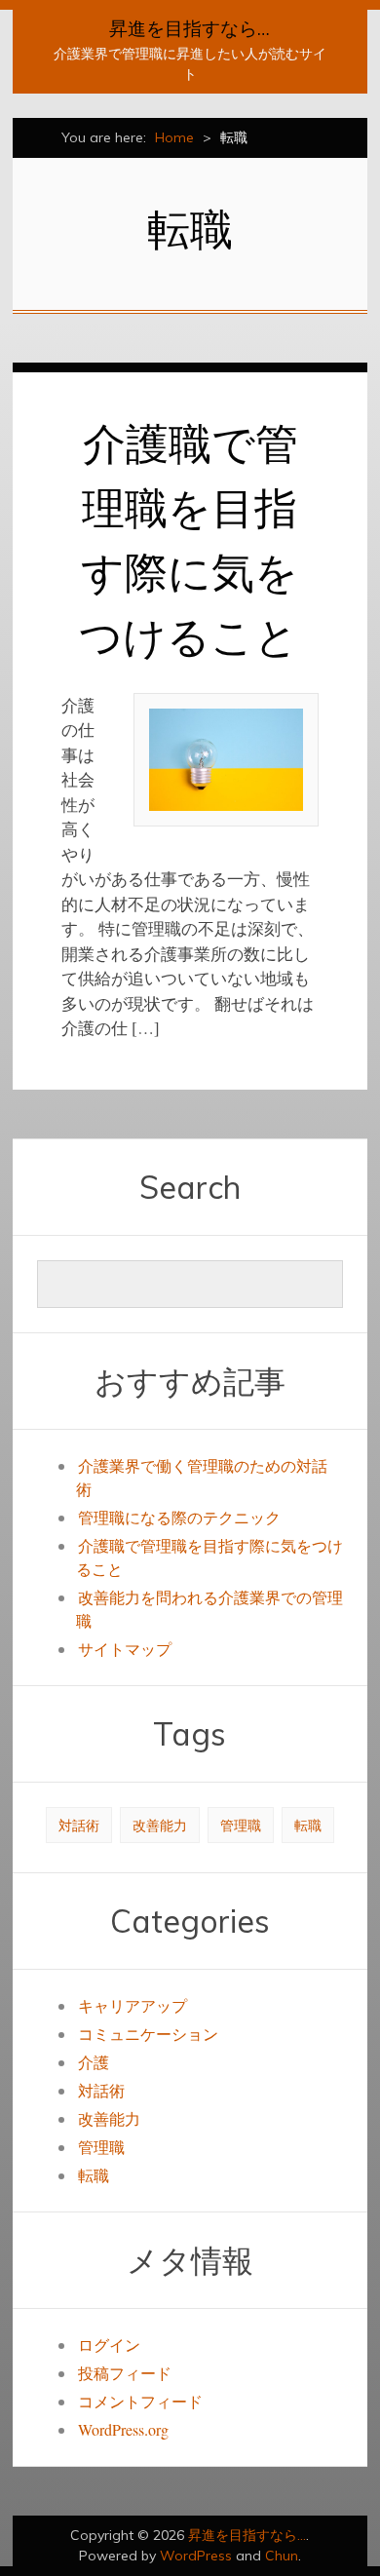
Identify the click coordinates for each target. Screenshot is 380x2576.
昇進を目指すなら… (190, 28)
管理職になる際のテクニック (179, 1517)
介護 (94, 2062)
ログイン (109, 2345)
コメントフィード (140, 2401)
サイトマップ (125, 1649)
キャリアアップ (133, 2005)
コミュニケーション (148, 2034)
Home (174, 137)
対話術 (79, 1825)
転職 (308, 1825)
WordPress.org (123, 2429)
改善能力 (160, 1825)
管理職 (241, 1825)
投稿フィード (125, 2373)
